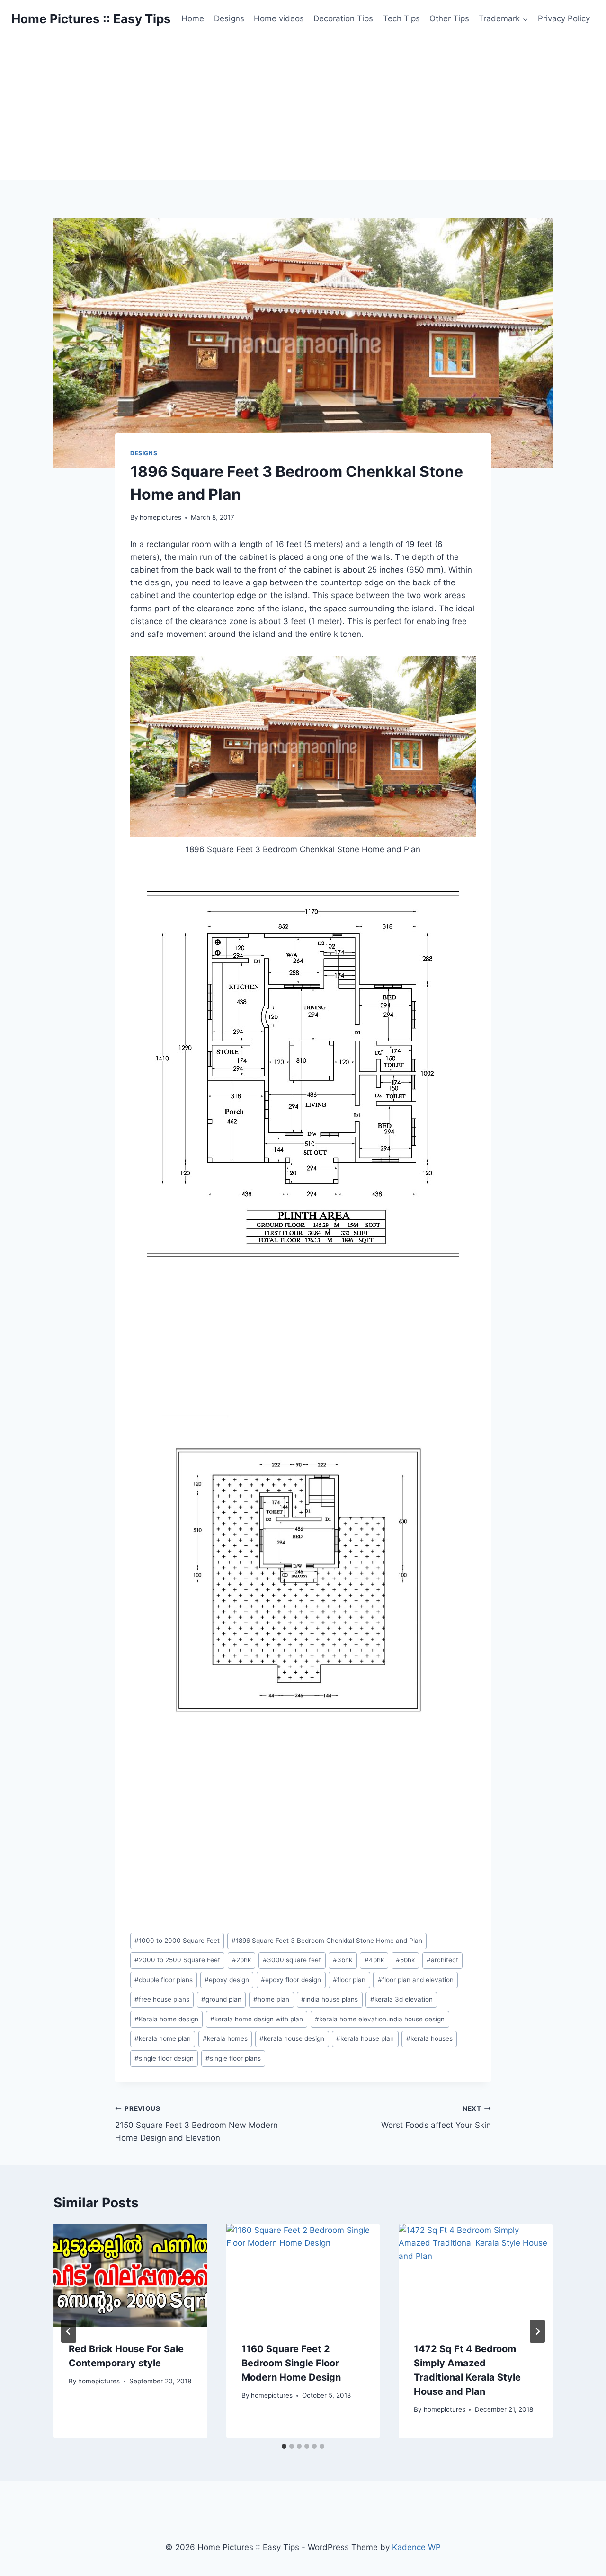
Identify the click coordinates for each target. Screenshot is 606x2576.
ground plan (221, 1999)
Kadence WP (416, 2547)
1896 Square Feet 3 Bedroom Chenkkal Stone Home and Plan (327, 1941)
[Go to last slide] (69, 2331)
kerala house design (292, 2038)
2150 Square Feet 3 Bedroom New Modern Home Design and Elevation (196, 2124)
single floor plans (233, 2058)
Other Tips (449, 18)
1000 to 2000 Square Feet (177, 1941)
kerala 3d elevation (401, 1999)
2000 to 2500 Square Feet (177, 1960)
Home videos (279, 18)
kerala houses (429, 2038)
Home (193, 18)
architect (442, 1960)
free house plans (162, 1999)
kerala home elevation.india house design (380, 2019)
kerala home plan (163, 2038)
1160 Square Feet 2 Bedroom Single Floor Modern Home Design (291, 2363)
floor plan (349, 1980)
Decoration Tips (343, 18)
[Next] (537, 2331)
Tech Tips (401, 18)
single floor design (164, 2058)
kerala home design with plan (257, 2019)
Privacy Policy (564, 18)
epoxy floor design (291, 1980)
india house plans (330, 1999)
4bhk (374, 1960)
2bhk (241, 1960)
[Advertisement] (303, 109)
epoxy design (227, 1980)
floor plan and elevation (416, 1980)
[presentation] (130, 2275)
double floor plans (164, 1980)
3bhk (343, 1960)
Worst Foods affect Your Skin (436, 2117)
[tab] (284, 2446)
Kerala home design (166, 2019)
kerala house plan (365, 2038)
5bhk (405, 1960)
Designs (229, 18)
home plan (271, 1999)
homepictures (160, 517)
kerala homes (225, 2038)
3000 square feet (292, 1960)
